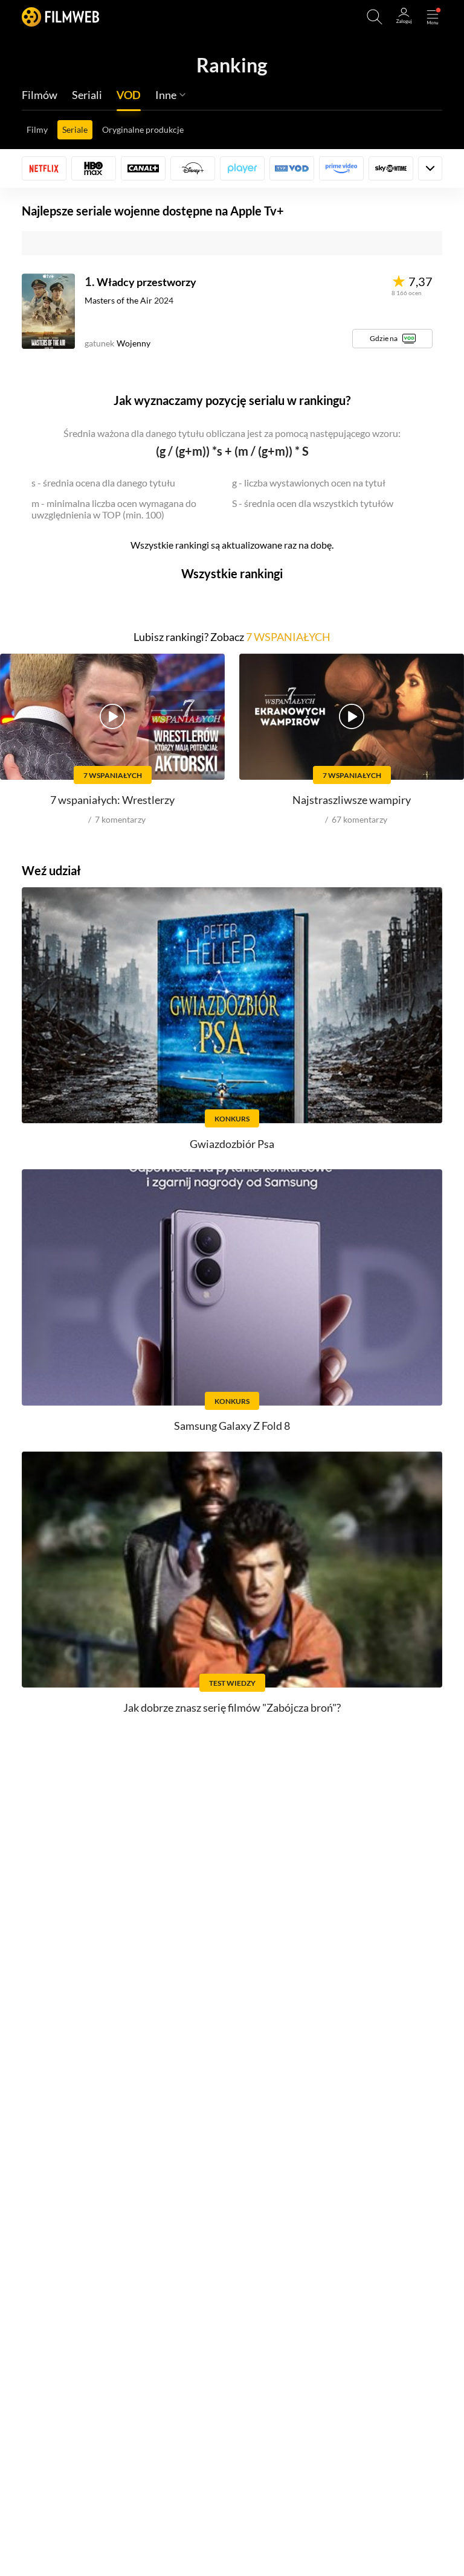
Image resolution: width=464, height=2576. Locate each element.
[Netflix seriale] (44, 168)
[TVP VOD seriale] (292, 168)
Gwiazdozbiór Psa (232, 1144)
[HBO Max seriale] (94, 168)
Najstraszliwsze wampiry (352, 800)
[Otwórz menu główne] (433, 17)
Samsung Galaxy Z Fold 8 (232, 1426)
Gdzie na (384, 338)
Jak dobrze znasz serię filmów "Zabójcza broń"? (232, 1707)
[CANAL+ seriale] (143, 168)
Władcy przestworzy (147, 282)
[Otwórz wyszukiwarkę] (375, 17)
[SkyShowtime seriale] (391, 168)
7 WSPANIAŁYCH (288, 637)
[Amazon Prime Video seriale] (341, 168)
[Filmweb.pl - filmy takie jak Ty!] (60, 17)
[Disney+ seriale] (193, 168)
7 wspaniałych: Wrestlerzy (112, 800)
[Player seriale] (242, 168)
